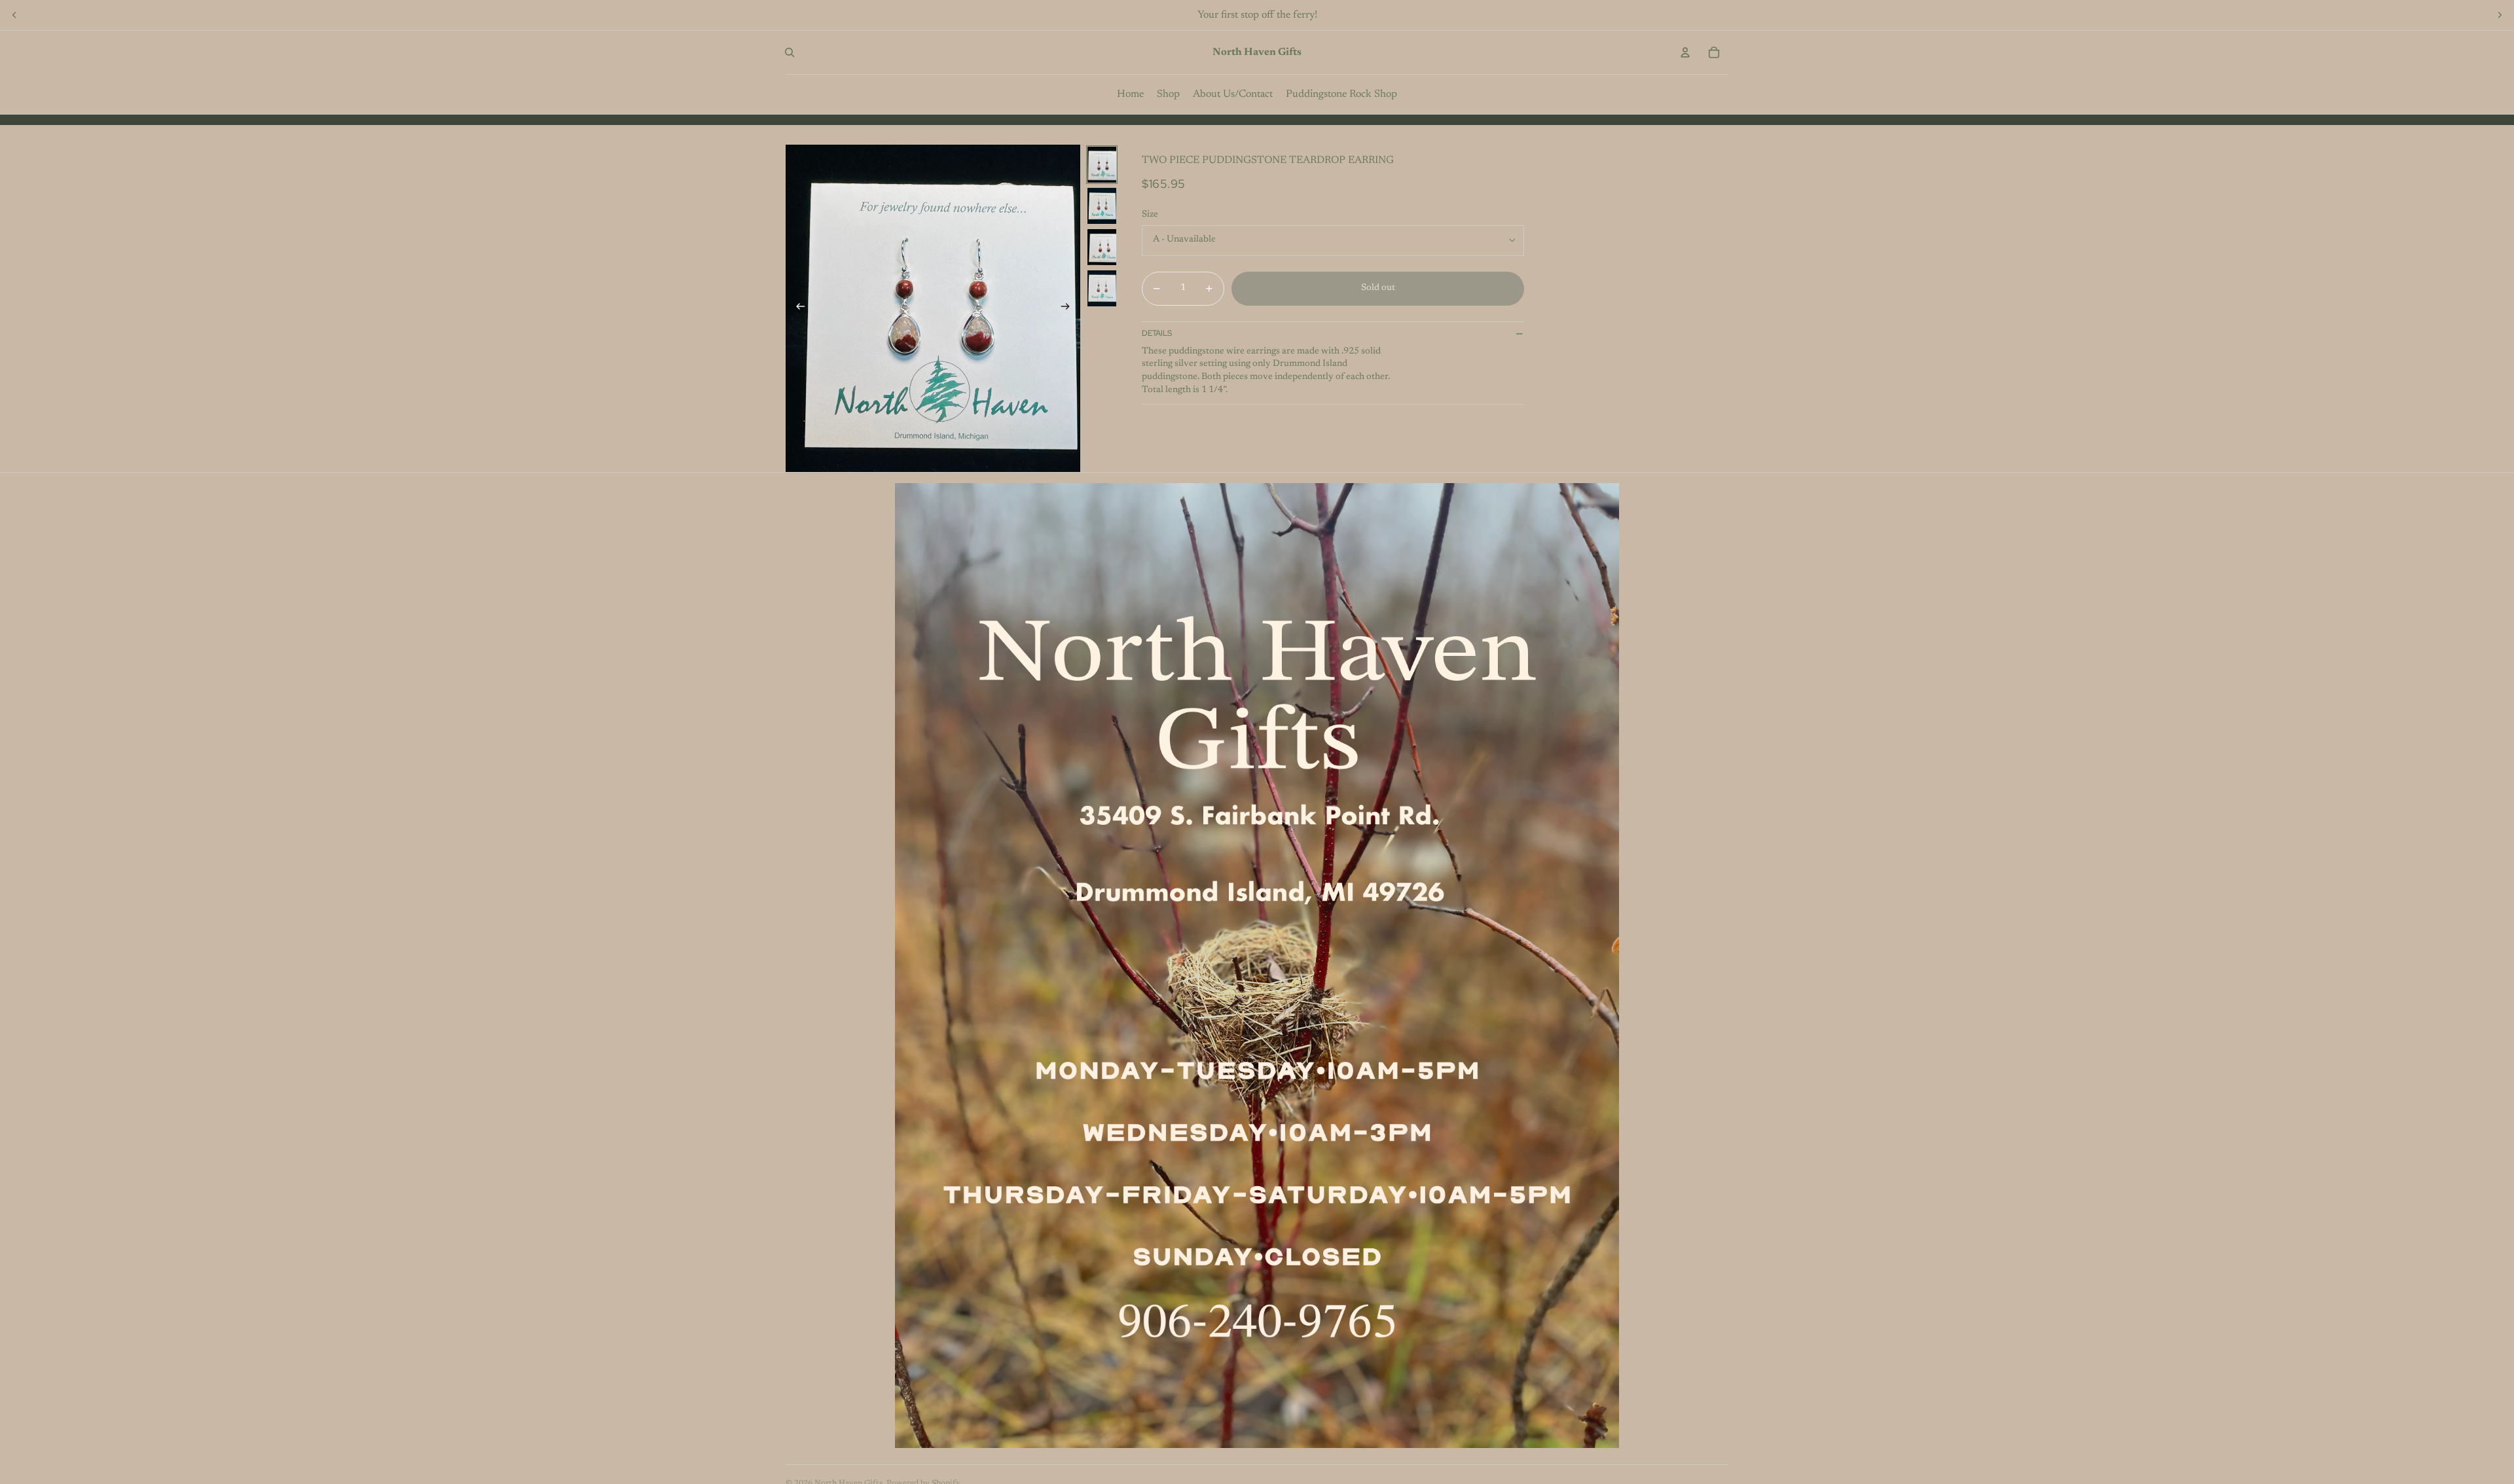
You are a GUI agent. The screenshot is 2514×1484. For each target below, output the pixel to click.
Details (1157, 333)
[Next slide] (2500, 15)
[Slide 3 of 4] (1102, 247)
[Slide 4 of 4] (1102, 288)
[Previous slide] (14, 15)
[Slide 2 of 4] (1102, 206)
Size (1150, 215)
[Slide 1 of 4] (1102, 165)
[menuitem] (1130, 94)
